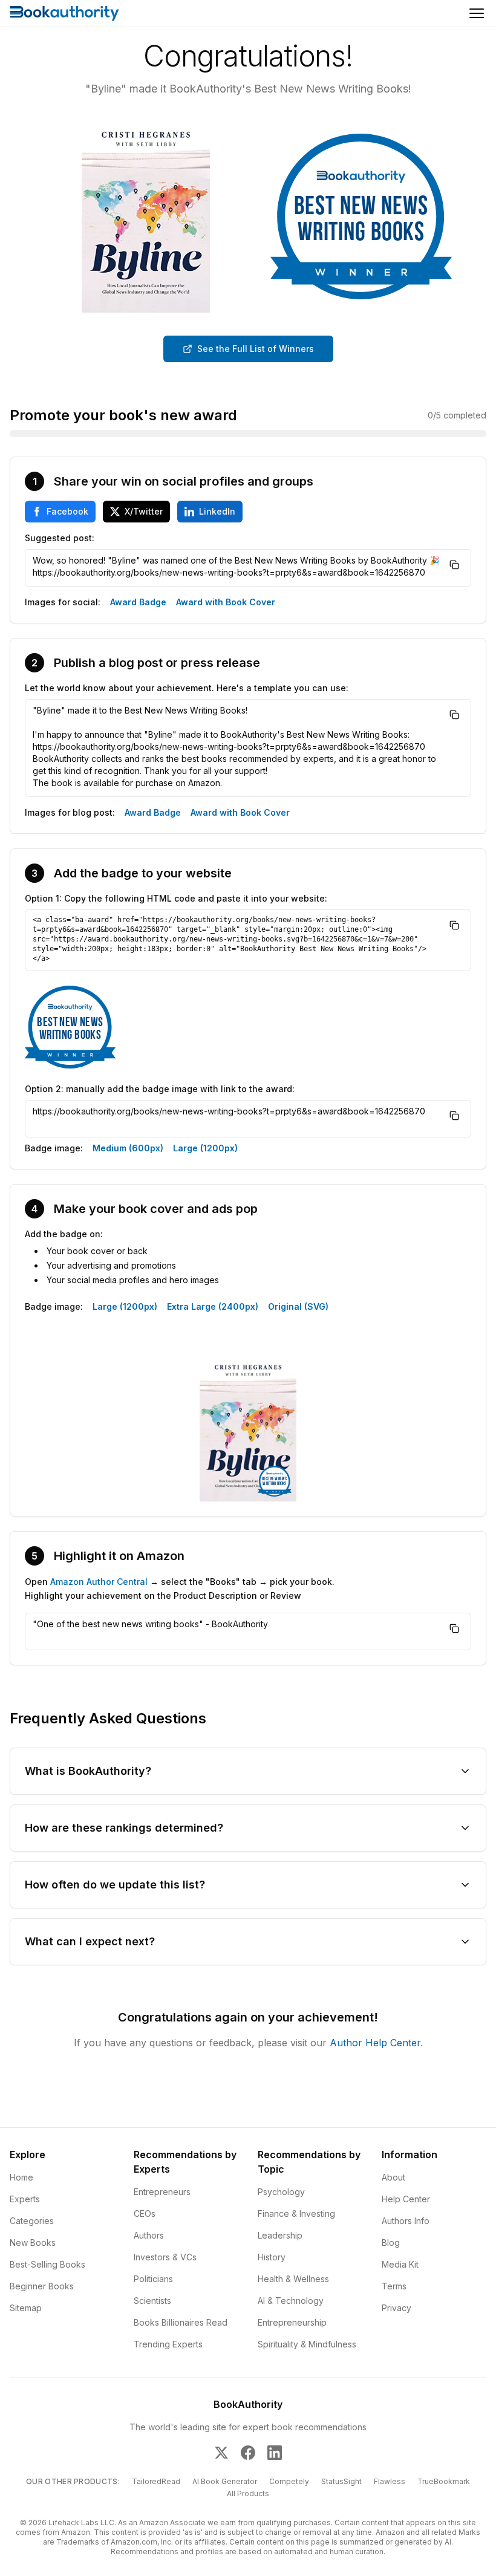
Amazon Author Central (99, 1582)
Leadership (280, 2235)
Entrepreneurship (292, 2322)
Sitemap (26, 2308)
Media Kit (400, 2264)
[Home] (64, 13)
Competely (289, 2481)
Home (21, 2177)
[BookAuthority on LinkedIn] (275, 2453)
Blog (391, 2243)
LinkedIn (217, 511)
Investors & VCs (165, 2257)
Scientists (152, 2301)
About (393, 2177)
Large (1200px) (205, 1148)
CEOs (145, 2213)
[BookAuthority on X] (221, 2453)
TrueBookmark (444, 2481)
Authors (149, 2235)
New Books (33, 2243)
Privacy (396, 2308)
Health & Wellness (293, 2279)
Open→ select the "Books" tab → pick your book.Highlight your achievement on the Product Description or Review (180, 1589)
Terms (394, 2286)
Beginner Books (42, 2286)
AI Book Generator (225, 2481)
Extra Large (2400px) (213, 1306)
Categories (32, 2221)
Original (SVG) (298, 1306)
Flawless (390, 2481)
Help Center (406, 2199)
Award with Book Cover (226, 602)
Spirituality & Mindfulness (307, 2344)
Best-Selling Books (47, 2264)
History (272, 2257)
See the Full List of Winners (256, 349)
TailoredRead (156, 2481)
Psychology (281, 2192)
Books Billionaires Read (181, 2322)
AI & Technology (291, 2301)
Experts (25, 2199)
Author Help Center (375, 2043)
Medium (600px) (128, 1148)
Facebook (67, 511)
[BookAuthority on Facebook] (248, 2453)
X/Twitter (144, 511)
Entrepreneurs (162, 2192)
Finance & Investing (296, 2213)
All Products (248, 2493)
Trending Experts (168, 2344)
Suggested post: (60, 538)
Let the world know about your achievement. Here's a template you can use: (187, 688)
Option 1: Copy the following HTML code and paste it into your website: (176, 898)
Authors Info (406, 2221)
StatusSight (341, 2481)
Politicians (153, 2279)
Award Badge (138, 602)
